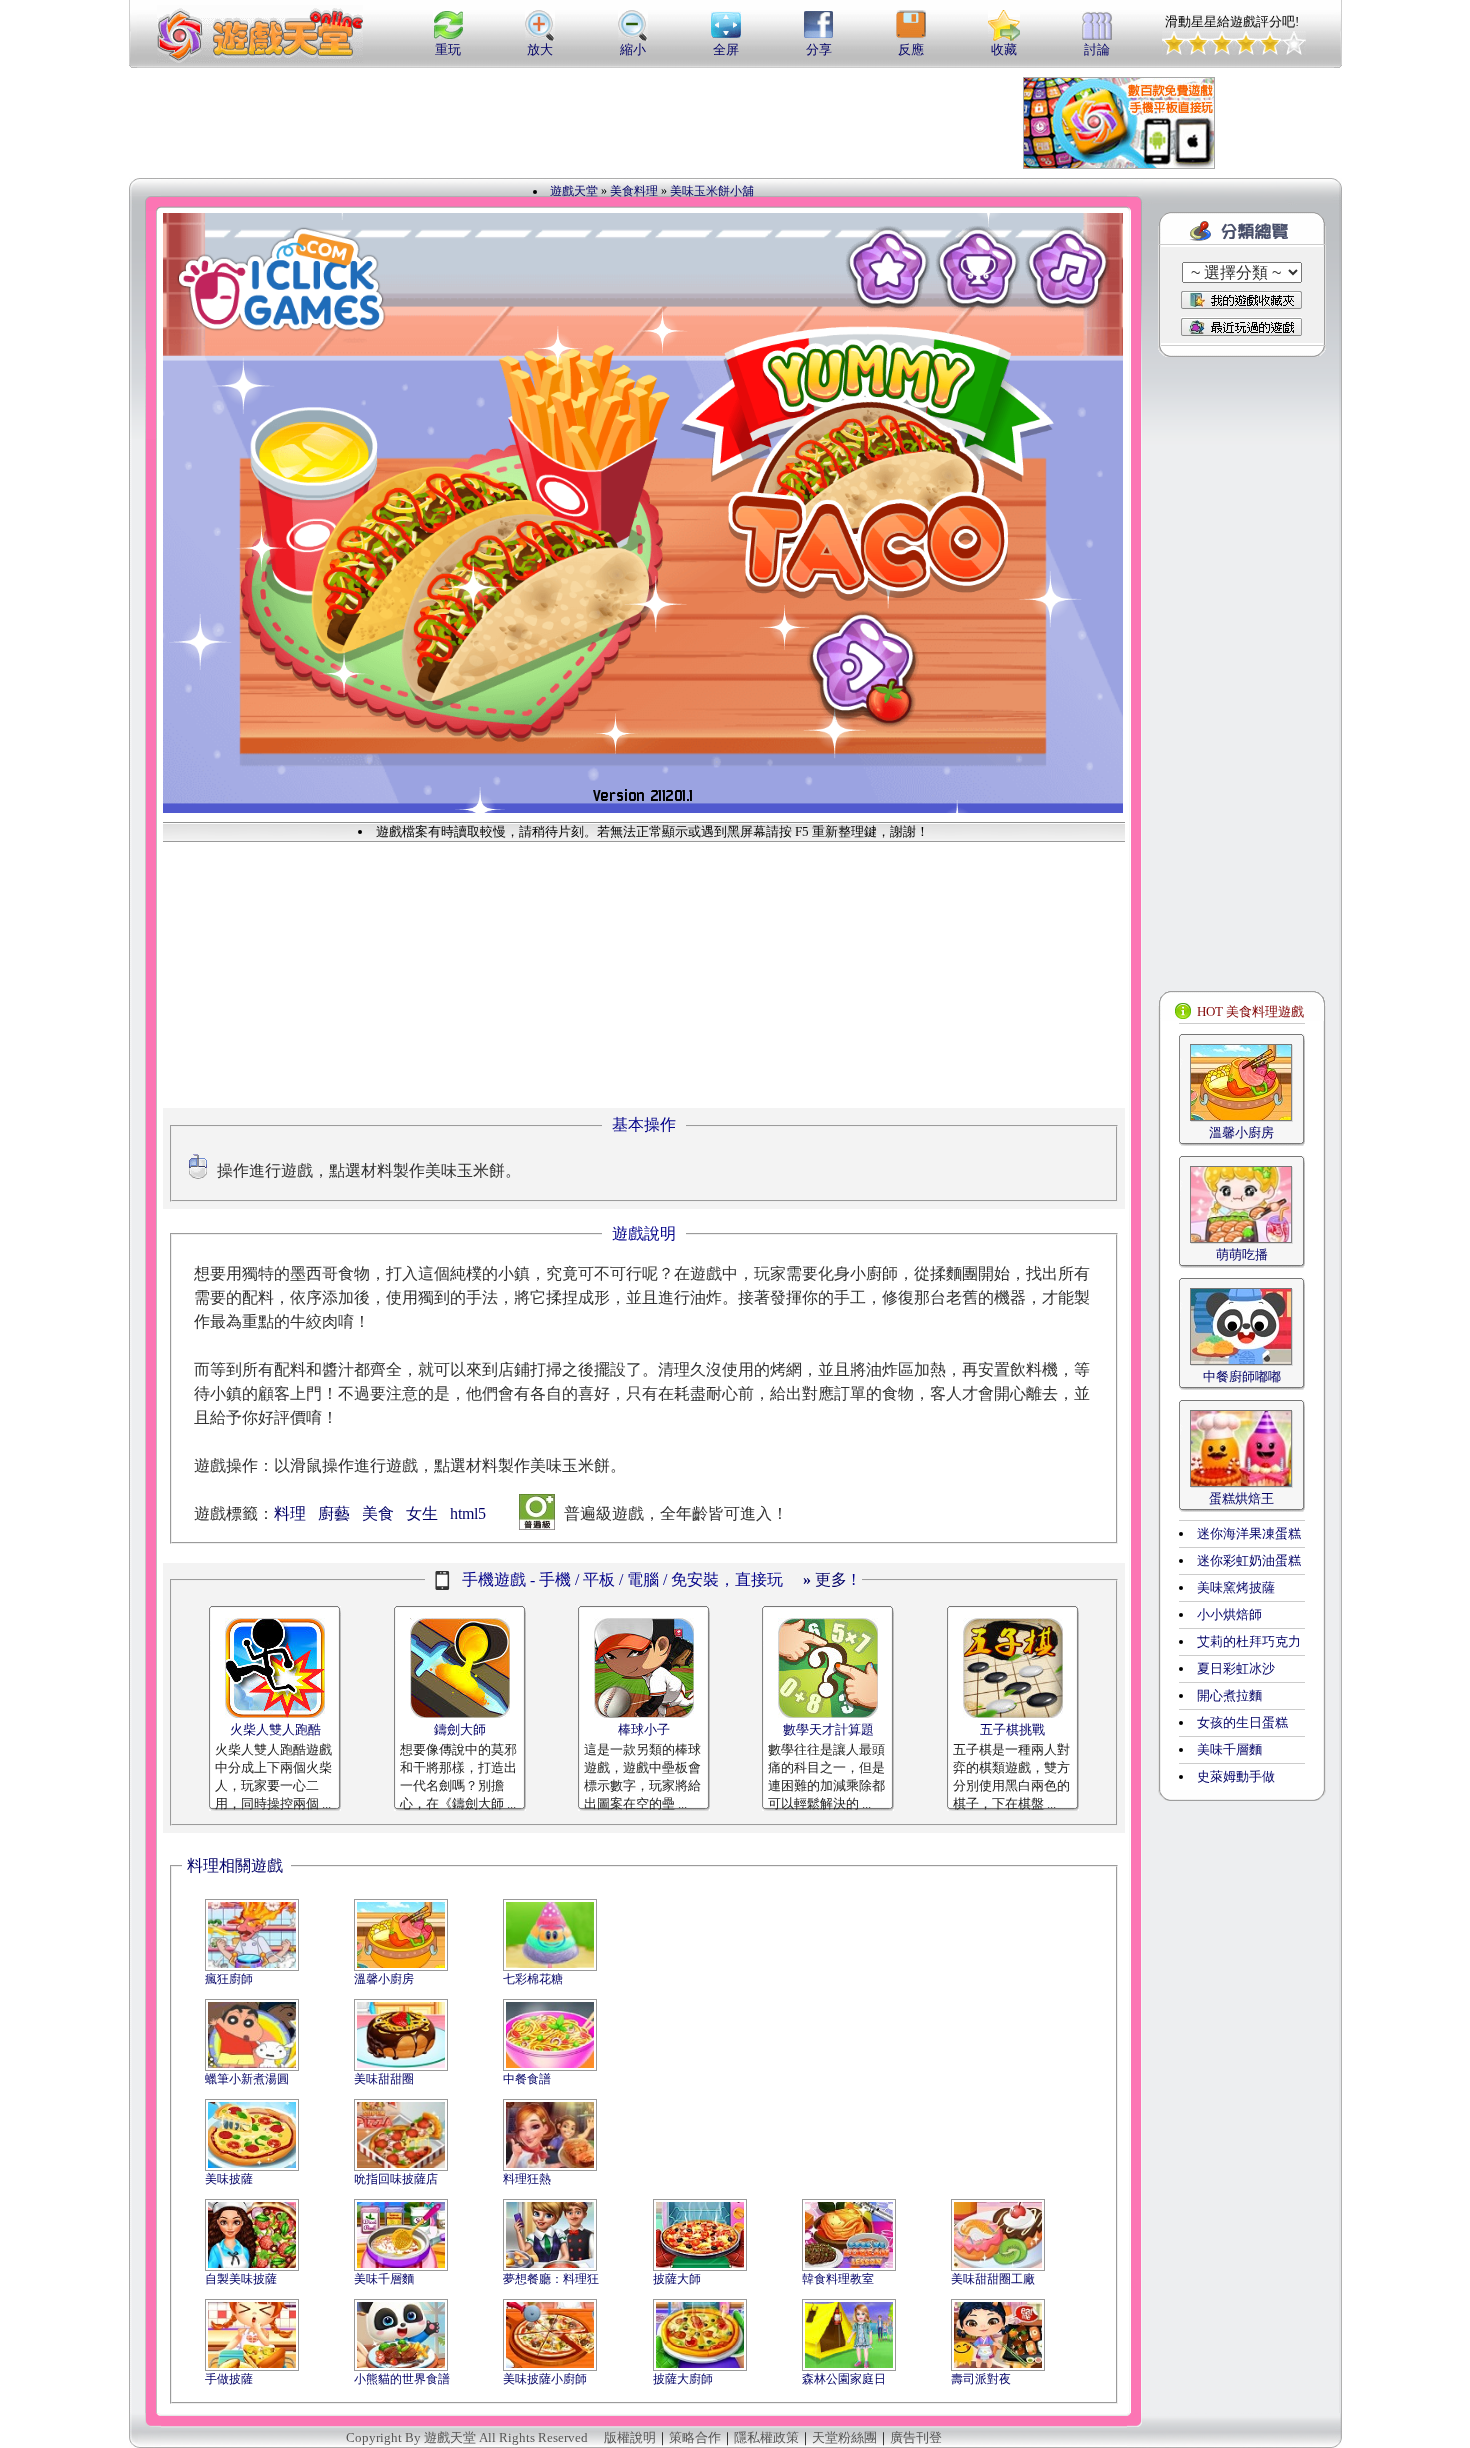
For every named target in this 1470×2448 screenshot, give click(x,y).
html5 (468, 1513)
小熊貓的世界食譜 (402, 2379)
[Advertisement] (619, 123)
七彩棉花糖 (533, 1979)
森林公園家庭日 (844, 2379)
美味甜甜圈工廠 (993, 2279)
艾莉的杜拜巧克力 (1249, 1641)
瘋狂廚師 (229, 1979)
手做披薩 (229, 2379)
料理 (290, 1513)
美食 (378, 1513)
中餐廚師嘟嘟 (1242, 1376)
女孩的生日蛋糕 (1242, 1722)
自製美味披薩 (241, 2279)
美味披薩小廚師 (545, 2379)
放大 (540, 49)
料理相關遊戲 (235, 1865)
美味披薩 (229, 2179)
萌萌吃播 (1242, 1254)
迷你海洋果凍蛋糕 (1249, 1533)
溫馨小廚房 (384, 1979)
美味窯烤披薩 (1236, 1587)
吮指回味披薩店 (396, 2179)
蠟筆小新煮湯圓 (247, 2079)
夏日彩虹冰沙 (1236, 1668)
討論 (1097, 49)
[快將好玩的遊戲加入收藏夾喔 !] (1241, 300)
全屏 (726, 49)
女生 (422, 1513)
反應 (911, 49)
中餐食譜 (527, 2079)
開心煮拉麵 (1229, 1695)
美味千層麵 (384, 2279)
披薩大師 (677, 2279)
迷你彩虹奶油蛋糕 (1249, 1560)
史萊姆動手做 (1236, 1776)
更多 (825, 1579)
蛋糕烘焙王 (1241, 1498)
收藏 (1004, 49)
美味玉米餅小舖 (712, 191)
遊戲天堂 (574, 191)
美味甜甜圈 (384, 2079)
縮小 (633, 49)
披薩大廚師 (683, 2379)
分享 (819, 49)
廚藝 (334, 1513)
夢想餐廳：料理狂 (551, 2279)
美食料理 (634, 191)
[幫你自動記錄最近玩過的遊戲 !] (1241, 326)
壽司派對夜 (981, 2379)
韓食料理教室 (838, 2279)
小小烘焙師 (1229, 1614)
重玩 (448, 49)
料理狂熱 (527, 2179)
